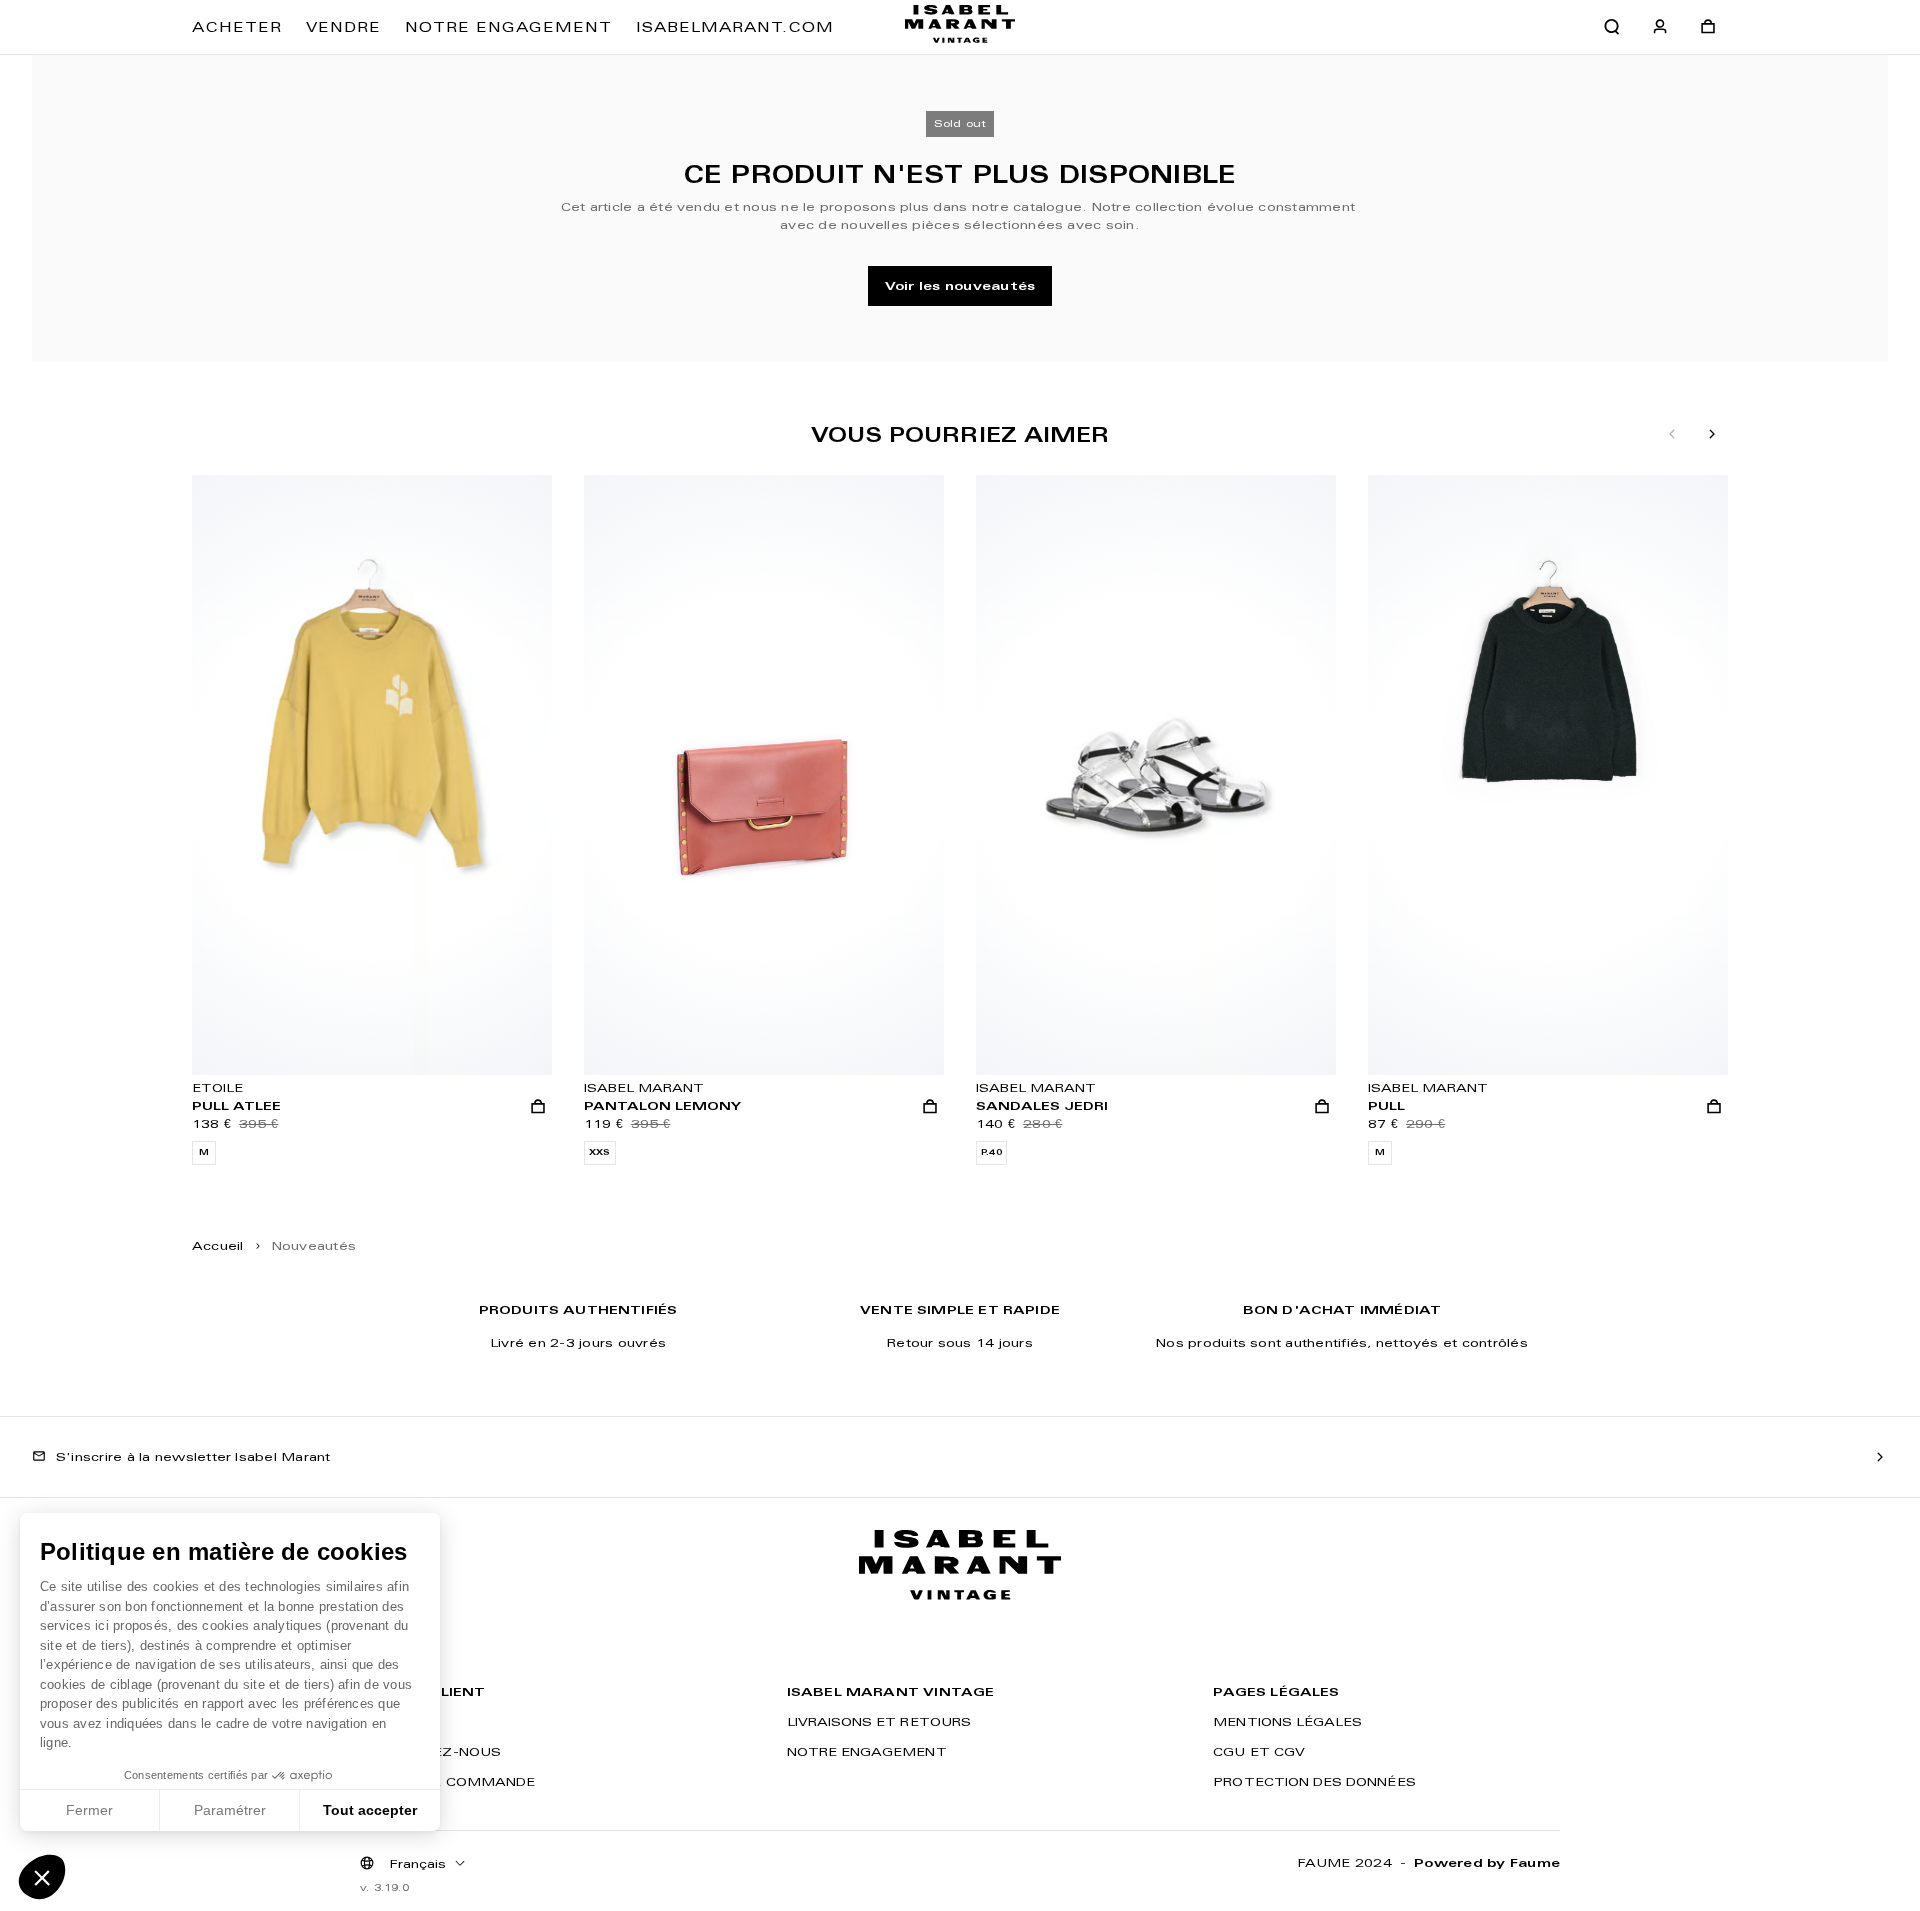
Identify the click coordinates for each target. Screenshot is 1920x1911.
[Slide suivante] (1712, 435)
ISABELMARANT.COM (735, 27)
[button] (42, 1877)
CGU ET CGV (1259, 1751)
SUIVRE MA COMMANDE (447, 1781)
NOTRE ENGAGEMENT (508, 27)
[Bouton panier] (1708, 27)
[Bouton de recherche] (1612, 27)
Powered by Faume (1487, 1862)
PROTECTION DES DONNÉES (1314, 1781)
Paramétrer (230, 1810)
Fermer (89, 1810)
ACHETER (237, 27)
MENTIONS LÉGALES (1287, 1721)
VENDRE (343, 27)
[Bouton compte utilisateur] (1660, 27)
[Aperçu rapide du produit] (538, 1107)
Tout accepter (370, 1810)
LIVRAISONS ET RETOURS (879, 1721)
